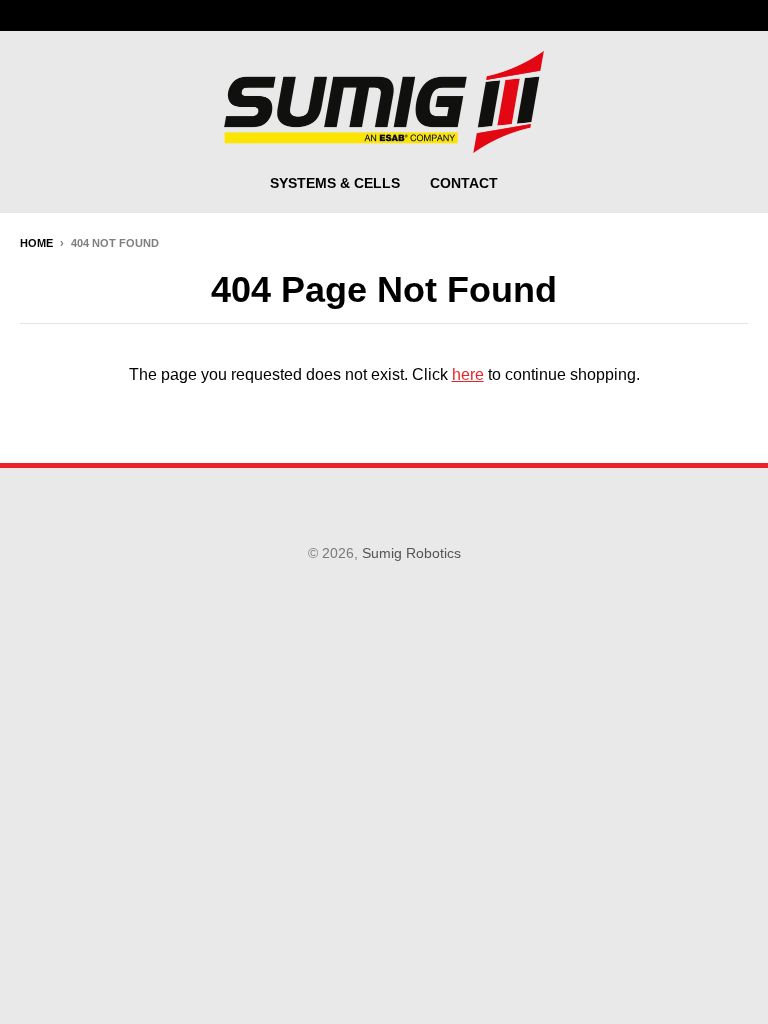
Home (36, 243)
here (468, 374)
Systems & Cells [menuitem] (335, 183)
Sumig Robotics (411, 553)
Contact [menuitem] (464, 183)
